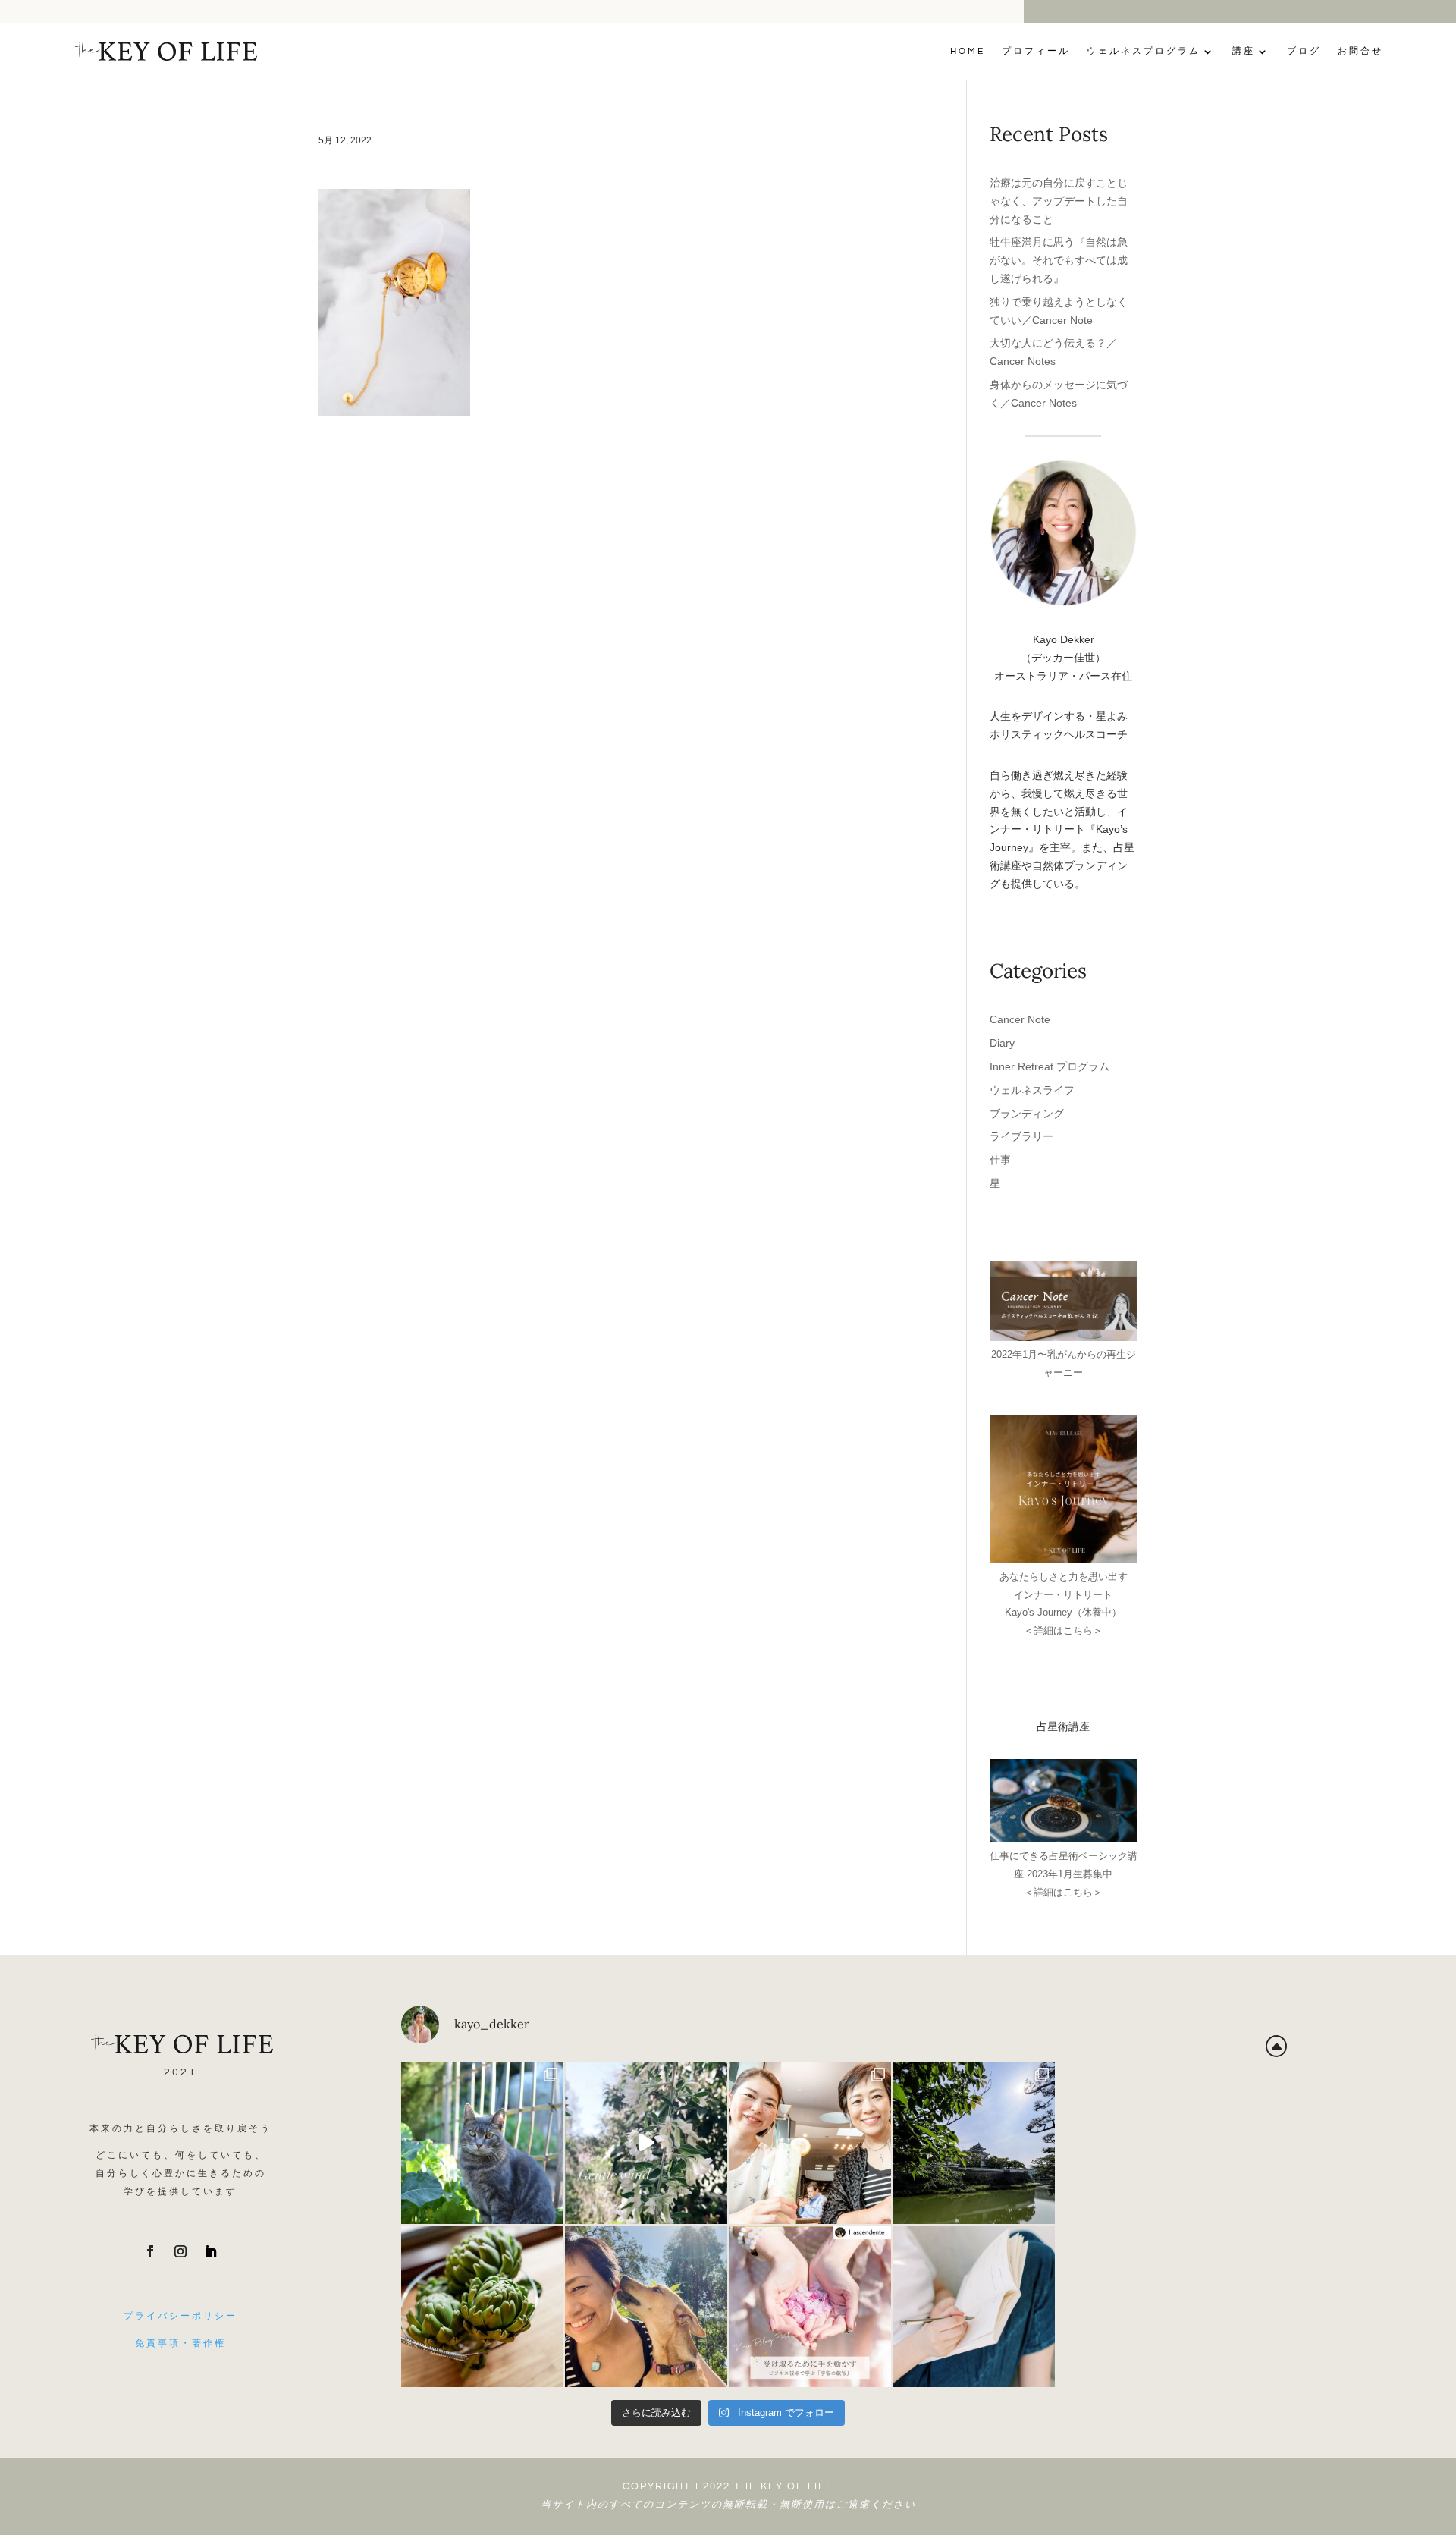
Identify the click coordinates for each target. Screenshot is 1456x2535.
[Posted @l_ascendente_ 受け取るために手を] (810, 2307)
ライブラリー (1021, 1136)
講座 (1244, 51)
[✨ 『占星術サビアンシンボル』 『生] (646, 2307)
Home (968, 51)
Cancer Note (1020, 1019)
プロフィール (1036, 51)
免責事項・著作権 (180, 2343)
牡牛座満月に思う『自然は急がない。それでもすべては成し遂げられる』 (1059, 260)
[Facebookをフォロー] (150, 2251)
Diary (1002, 1043)
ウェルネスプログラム (1144, 51)
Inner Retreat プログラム (1050, 1066)
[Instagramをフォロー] (180, 2251)
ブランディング (1027, 1114)
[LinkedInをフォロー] (211, 2251)
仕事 (1000, 1160)
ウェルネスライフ (1032, 1090)
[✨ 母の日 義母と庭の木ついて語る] (482, 2307)
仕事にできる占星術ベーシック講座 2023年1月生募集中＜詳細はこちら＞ (1064, 1874)
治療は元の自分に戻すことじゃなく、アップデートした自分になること (1059, 201)
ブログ (1304, 51)
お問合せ (1360, 51)
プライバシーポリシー (180, 2316)
